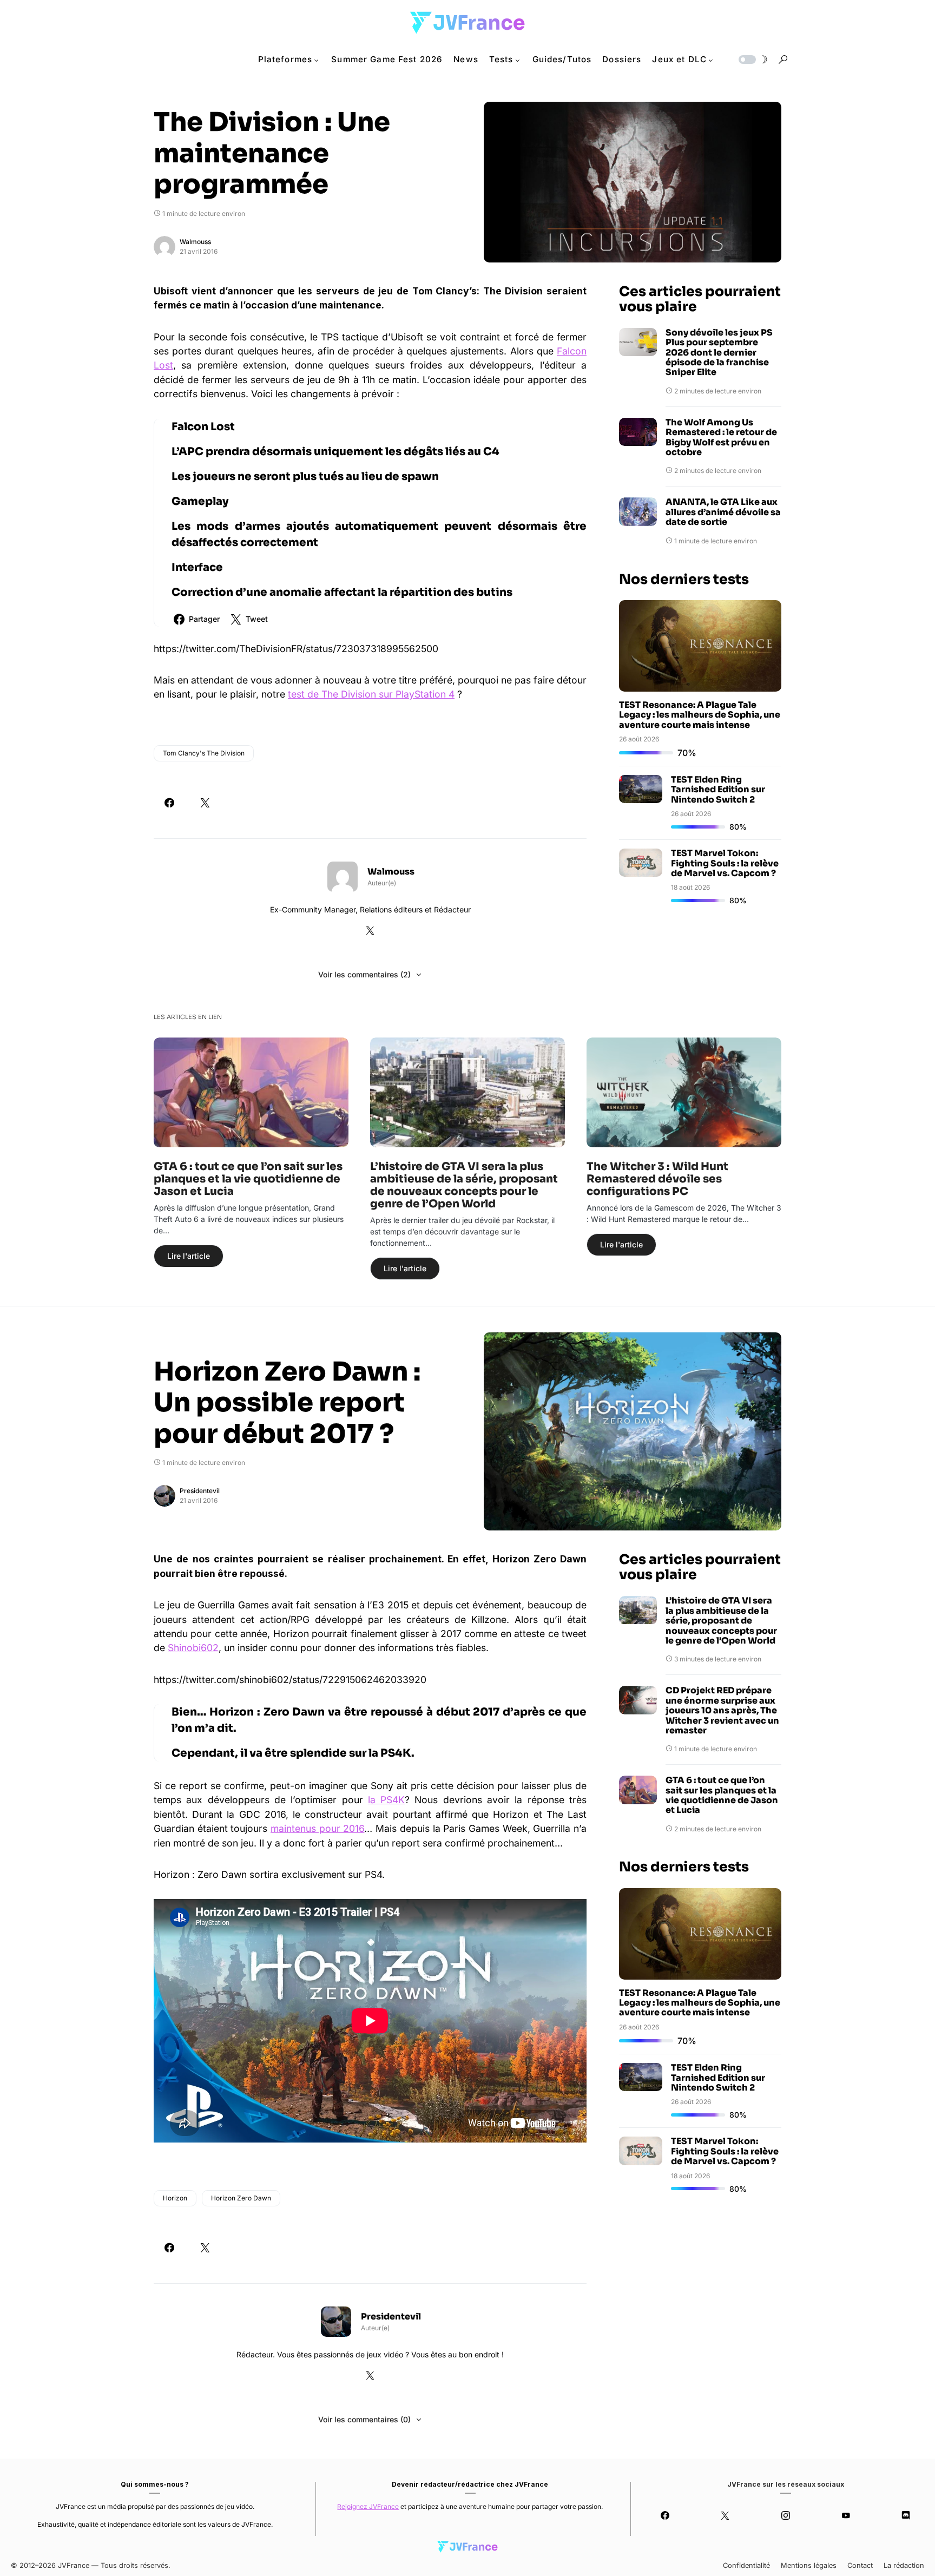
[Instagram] (785, 2515)
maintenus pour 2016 (317, 1828)
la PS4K (386, 1800)
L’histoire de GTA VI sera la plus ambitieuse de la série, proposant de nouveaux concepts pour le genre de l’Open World (464, 1185)
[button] (752, 60)
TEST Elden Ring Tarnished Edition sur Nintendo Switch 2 (718, 790)
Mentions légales (809, 2565)
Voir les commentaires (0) (364, 2419)
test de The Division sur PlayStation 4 (371, 694)
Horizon (175, 2198)
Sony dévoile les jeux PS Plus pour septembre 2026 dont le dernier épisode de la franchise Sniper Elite (719, 353)
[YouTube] (845, 2515)
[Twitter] (725, 2515)
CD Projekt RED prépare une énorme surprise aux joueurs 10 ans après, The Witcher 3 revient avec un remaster (722, 1711)
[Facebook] (665, 2515)
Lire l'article (189, 1256)
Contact (860, 2565)
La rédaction (904, 2565)
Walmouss (195, 242)
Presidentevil (200, 1491)
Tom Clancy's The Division (204, 753)
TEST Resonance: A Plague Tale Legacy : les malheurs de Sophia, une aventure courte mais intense (700, 715)
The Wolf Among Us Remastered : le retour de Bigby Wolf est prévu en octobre (721, 438)
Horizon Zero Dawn (241, 2198)
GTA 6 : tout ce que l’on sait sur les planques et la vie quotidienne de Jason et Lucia (248, 1179)
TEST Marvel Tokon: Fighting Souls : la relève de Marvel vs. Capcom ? (725, 863)
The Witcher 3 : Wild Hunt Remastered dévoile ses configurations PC (657, 1179)
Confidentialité (746, 2565)
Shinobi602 (193, 1648)
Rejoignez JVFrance (368, 2506)
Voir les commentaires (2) (364, 974)
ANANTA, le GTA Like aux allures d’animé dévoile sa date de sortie (723, 512)
